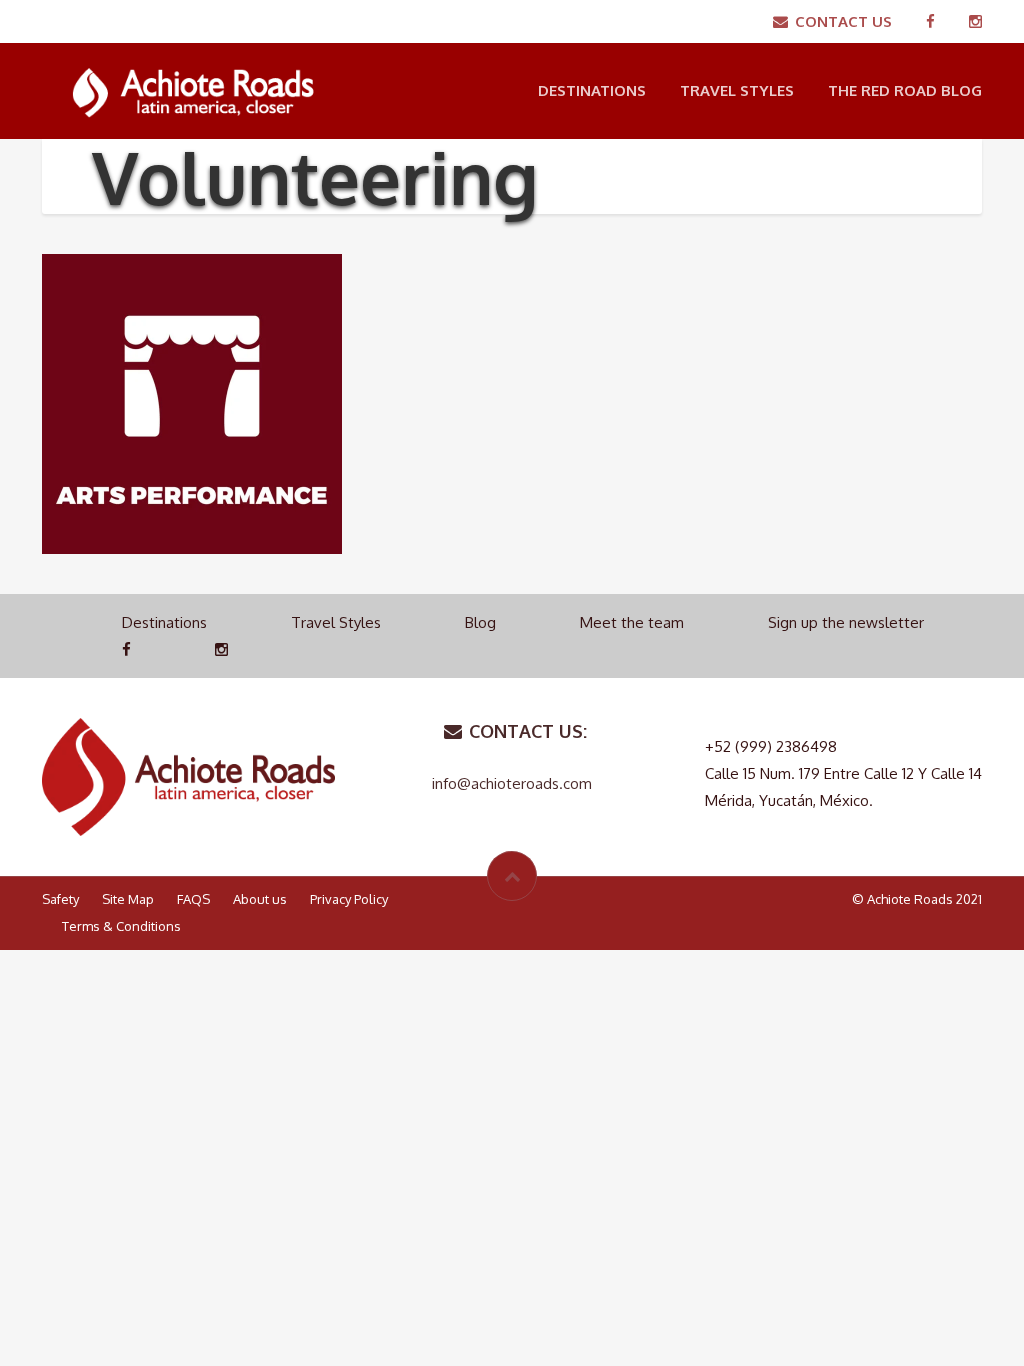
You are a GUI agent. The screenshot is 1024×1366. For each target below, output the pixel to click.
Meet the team (632, 622)
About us (260, 899)
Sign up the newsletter (846, 622)
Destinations (592, 90)
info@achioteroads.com (512, 783)
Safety (60, 899)
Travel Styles (737, 90)
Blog (480, 622)
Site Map (128, 899)
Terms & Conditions (121, 926)
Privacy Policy (349, 899)
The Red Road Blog (905, 90)
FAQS (193, 899)
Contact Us (843, 21)
